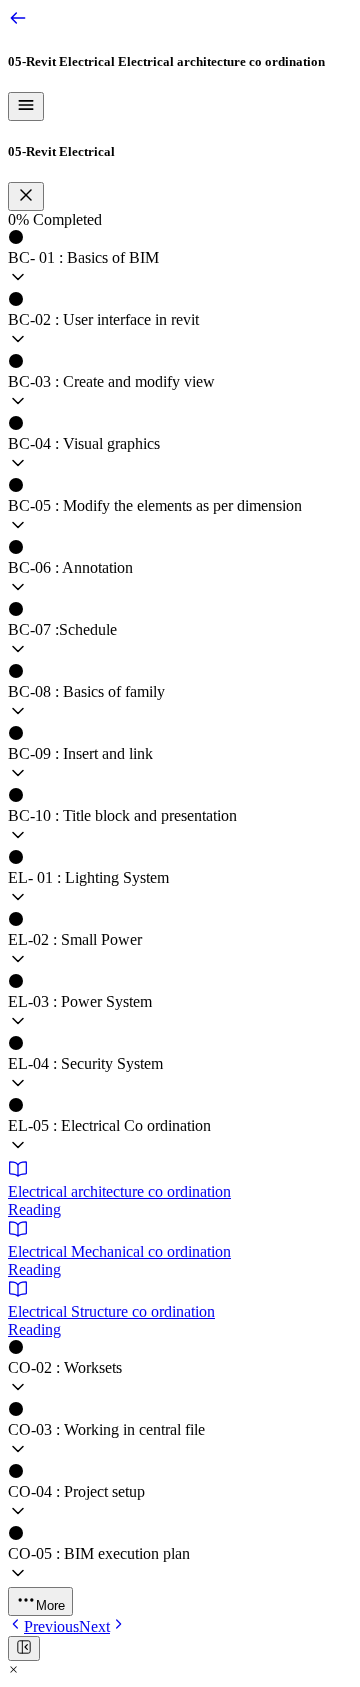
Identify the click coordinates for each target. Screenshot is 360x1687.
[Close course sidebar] (26, 196)
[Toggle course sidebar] (26, 106)
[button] (180, 260)
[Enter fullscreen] (24, 1648)
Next (94, 1626)
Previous (51, 1626)
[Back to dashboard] (18, 22)
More (50, 1605)
